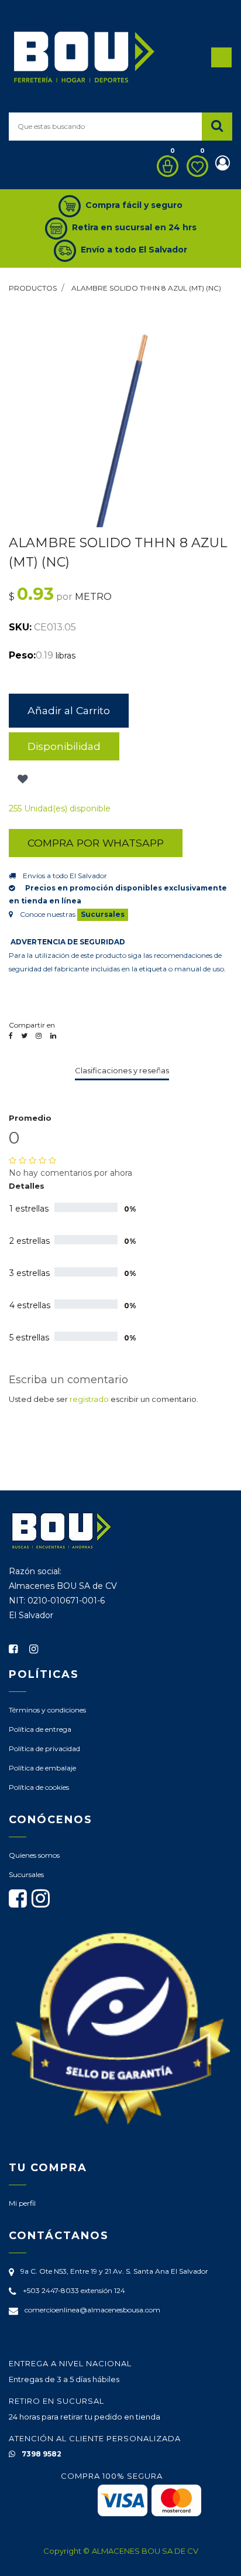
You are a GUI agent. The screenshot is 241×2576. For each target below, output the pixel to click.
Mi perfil (22, 2203)
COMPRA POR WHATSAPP (96, 843)
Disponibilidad (64, 746)
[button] (21, 779)
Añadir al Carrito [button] (69, 710)
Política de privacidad (44, 1748)
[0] (165, 166)
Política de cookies (39, 1787)
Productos (33, 288)
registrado (89, 1399)
